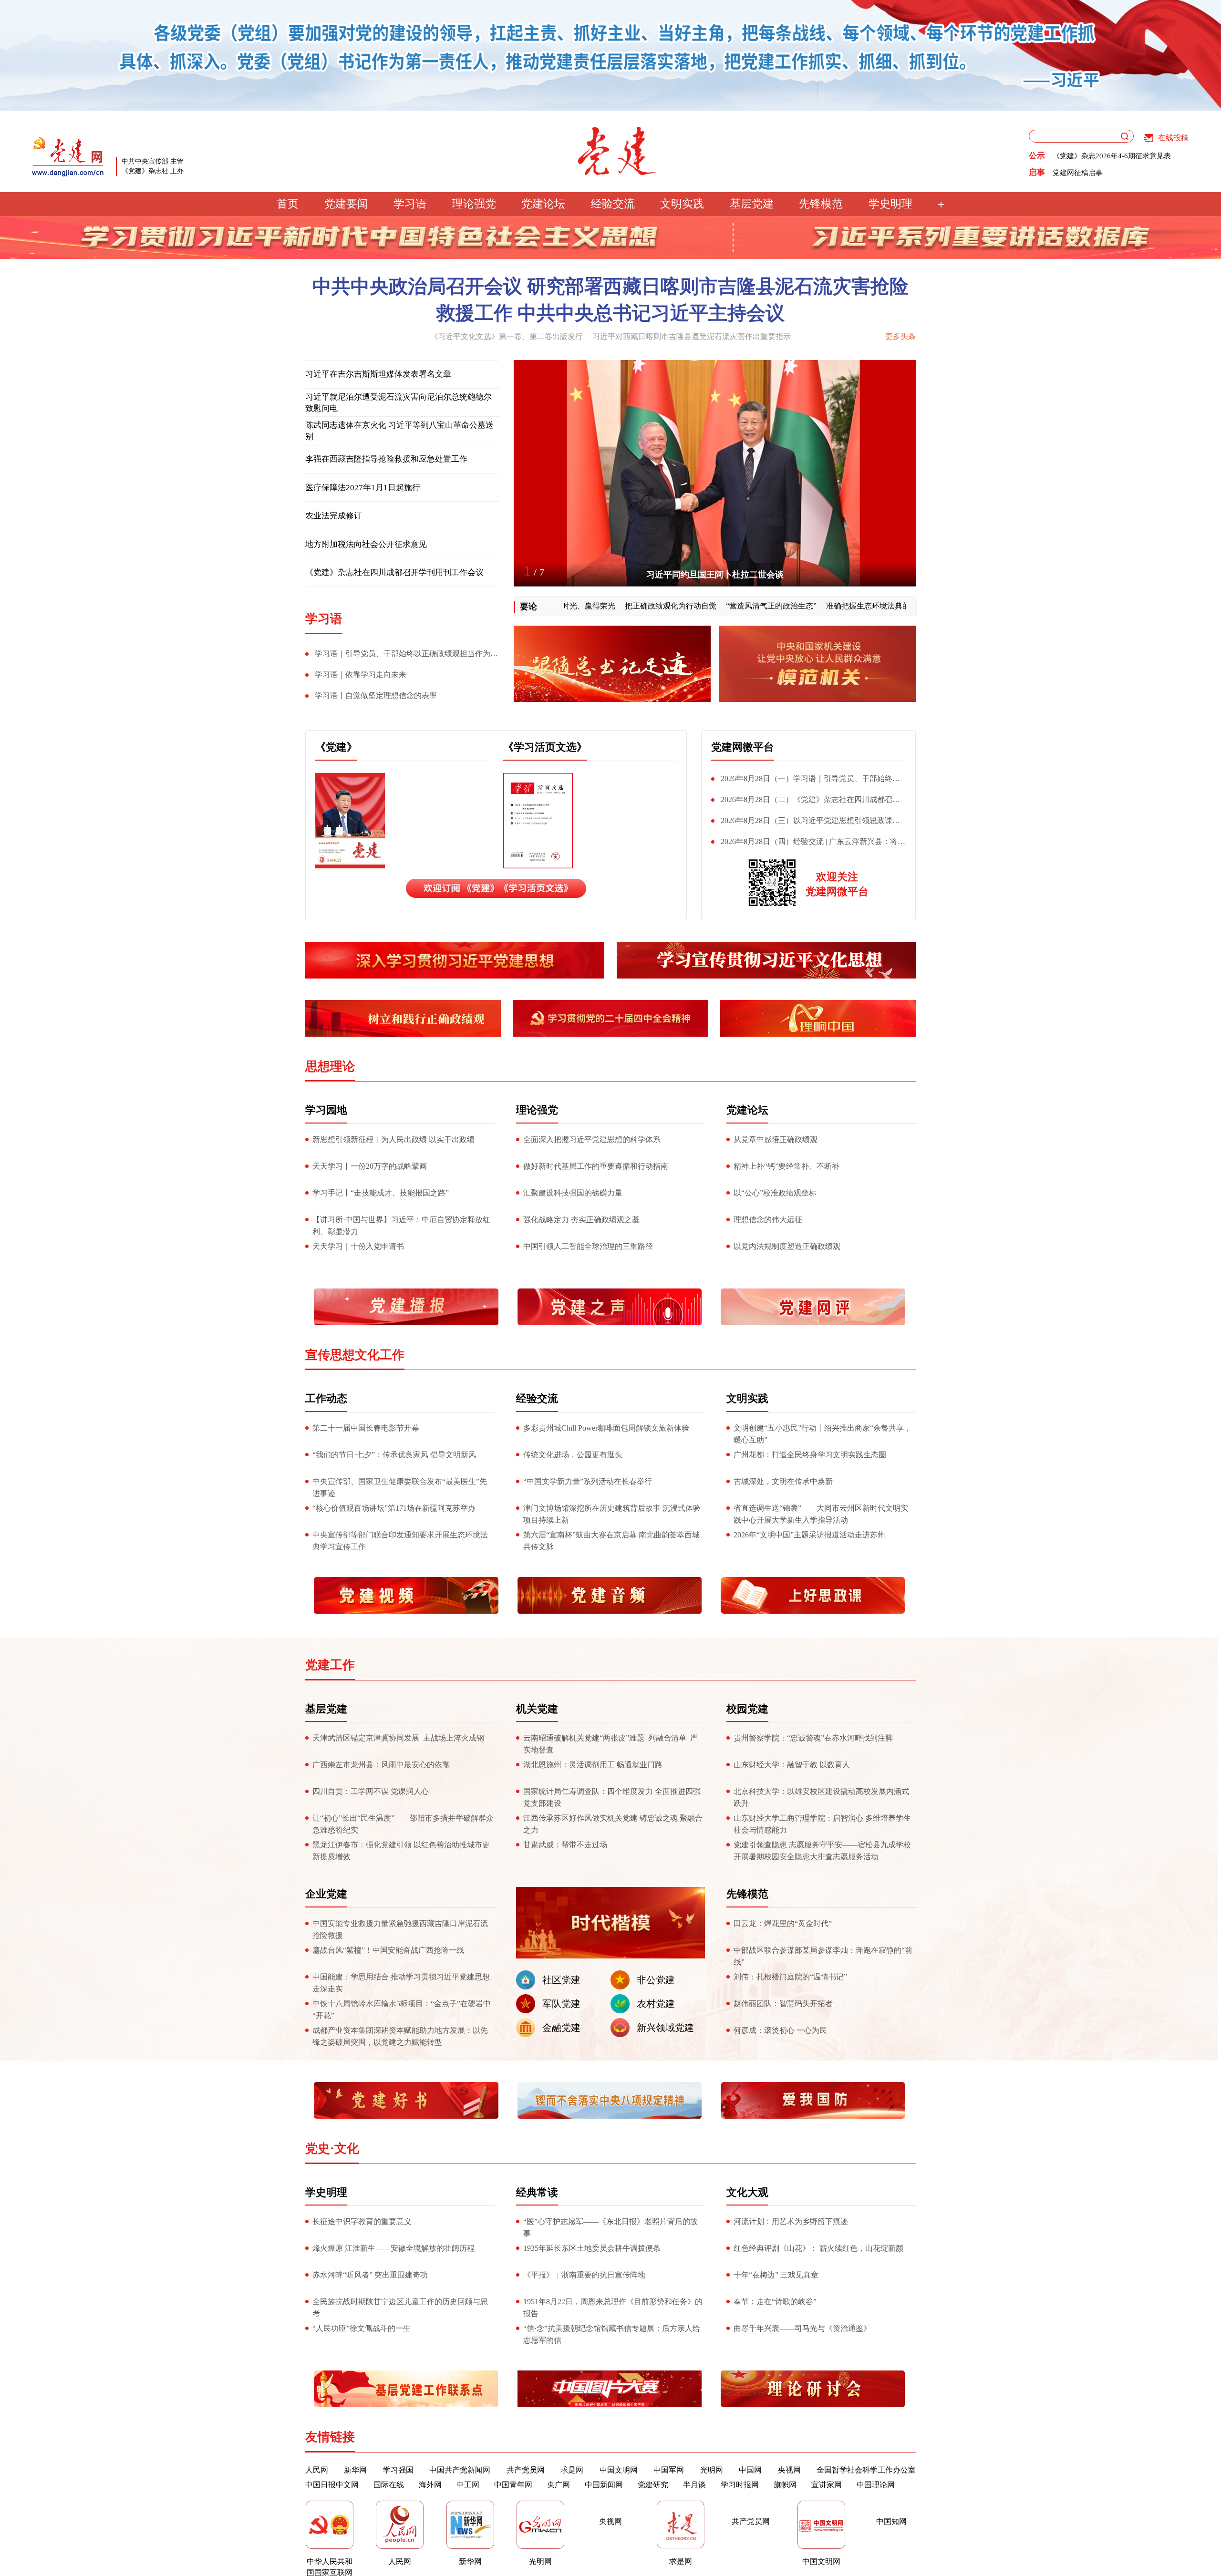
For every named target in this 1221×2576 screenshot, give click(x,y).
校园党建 (747, 1709)
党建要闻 (346, 204)
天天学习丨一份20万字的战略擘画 (370, 1166)
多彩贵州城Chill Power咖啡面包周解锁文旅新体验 (606, 1428)
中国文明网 (619, 2470)
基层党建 (752, 204)
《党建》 (336, 747)
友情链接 (330, 2437)
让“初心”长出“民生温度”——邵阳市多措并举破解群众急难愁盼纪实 (403, 1824)
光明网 (712, 2470)
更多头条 (900, 336)
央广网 (559, 2485)
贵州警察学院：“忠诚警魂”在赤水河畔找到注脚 (813, 1738)
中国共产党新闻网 (460, 2470)
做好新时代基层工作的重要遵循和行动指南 (596, 1166)
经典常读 (537, 2192)
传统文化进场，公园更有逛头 (573, 1455)
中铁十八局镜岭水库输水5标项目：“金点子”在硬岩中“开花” (402, 2009)
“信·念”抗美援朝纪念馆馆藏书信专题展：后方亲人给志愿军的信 (612, 2334)
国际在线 (389, 2485)
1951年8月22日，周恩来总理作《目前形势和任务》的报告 (613, 2308)
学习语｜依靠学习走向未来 (361, 675)
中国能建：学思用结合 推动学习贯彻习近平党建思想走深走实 (401, 1983)
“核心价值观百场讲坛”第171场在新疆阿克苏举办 (394, 1508)
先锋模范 (821, 204)
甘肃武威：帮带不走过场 (565, 1845)
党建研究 (653, 2485)
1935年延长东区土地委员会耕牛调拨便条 (592, 2248)
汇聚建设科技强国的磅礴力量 (573, 1193)
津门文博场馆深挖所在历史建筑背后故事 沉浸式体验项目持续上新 (612, 1514)
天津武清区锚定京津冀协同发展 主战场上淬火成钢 (398, 1738)
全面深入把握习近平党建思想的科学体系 (592, 1139)
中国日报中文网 (332, 2485)
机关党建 (537, 1709)
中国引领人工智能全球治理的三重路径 (588, 1246)
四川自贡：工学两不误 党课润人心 (371, 1791)
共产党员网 (526, 2470)
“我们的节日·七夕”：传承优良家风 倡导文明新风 (394, 1455)
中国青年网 (513, 2485)
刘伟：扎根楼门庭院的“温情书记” (790, 1977)
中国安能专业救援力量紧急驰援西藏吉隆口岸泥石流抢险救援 (400, 1929)
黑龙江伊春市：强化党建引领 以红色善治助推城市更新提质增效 (401, 1851)
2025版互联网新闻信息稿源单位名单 (1110, 156)
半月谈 (694, 2485)
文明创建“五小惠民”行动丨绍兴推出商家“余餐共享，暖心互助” (823, 1434)
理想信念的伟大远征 (768, 1220)
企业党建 (326, 1894)
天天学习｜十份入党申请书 (358, 1246)
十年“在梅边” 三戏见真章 (776, 2275)
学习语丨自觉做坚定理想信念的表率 (376, 696)
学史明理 (890, 204)
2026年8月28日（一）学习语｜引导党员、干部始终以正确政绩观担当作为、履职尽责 (806, 781)
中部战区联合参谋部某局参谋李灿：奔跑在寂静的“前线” (823, 1956)
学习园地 (326, 1110)
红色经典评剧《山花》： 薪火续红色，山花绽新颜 (818, 2248)
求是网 (572, 2470)
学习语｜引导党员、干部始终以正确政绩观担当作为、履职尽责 (402, 656)
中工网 (468, 2485)
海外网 (430, 2485)
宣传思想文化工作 (355, 1355)
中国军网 (669, 2470)
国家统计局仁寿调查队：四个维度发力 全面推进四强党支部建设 (612, 1797)
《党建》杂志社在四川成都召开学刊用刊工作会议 (394, 572)
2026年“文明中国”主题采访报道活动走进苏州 (809, 1535)
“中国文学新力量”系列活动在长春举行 (588, 1481)
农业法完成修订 (334, 516)
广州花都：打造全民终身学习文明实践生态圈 (810, 1455)
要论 (528, 607)
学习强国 (398, 2470)
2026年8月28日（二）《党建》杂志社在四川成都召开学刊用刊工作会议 (806, 802)
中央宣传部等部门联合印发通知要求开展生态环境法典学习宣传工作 (400, 1541)
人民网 (317, 2470)
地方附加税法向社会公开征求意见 (366, 544)
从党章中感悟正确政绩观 (776, 1139)
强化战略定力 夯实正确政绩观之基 (581, 1220)
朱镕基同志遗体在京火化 (715, 575)
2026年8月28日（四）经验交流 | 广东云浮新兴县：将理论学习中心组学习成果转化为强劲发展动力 (808, 844)
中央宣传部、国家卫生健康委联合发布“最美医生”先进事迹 (400, 1487)
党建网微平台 (743, 747)
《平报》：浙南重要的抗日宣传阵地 (584, 2275)
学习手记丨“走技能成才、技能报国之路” (381, 1193)
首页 (288, 204)
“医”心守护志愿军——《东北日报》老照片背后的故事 (610, 2227)
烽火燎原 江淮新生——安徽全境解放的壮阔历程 (393, 2248)
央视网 (789, 2470)
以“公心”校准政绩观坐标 (775, 1193)
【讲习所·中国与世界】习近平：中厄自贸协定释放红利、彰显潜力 (401, 1226)
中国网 (750, 2470)
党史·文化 (332, 2148)
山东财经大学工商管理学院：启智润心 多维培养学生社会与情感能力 (822, 1824)
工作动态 (326, 1398)
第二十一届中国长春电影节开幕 (366, 1428)
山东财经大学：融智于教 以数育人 (792, 1765)
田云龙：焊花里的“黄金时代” (783, 1923)
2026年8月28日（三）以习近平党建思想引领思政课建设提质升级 (806, 823)
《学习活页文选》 (545, 747)
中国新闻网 (604, 2485)
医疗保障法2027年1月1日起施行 (363, 488)
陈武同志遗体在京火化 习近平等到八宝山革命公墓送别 (399, 431)
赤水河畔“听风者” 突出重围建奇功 (370, 2275)
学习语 (410, 204)
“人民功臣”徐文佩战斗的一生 (362, 2328)
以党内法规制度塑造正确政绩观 (787, 1246)
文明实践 (682, 204)
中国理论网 (876, 2485)
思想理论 (330, 1066)
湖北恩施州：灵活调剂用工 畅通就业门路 (593, 1765)
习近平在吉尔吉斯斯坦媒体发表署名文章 (378, 374)
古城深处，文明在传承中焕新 (783, 1481)
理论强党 (474, 204)
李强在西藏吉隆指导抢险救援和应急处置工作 (386, 459)
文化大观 (747, 2192)
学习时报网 (740, 2485)
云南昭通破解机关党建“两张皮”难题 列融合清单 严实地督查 (610, 1744)
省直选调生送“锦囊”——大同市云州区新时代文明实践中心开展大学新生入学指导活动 (821, 1514)
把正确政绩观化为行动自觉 (597, 606)
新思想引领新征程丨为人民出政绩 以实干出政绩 (393, 1139)
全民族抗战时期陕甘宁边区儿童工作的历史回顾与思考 (400, 2308)
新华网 (355, 2470)
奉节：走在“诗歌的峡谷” (775, 2302)
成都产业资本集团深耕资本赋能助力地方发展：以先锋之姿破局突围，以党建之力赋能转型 (400, 2036)
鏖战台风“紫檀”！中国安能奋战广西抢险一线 (389, 1950)
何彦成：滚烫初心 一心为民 (780, 2030)
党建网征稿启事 (1078, 173)
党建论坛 (543, 204)
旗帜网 (785, 2485)
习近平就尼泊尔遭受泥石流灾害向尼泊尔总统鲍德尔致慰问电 (398, 403)
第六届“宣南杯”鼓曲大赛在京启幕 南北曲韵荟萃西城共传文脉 (611, 1541)
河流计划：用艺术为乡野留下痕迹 (791, 2221)
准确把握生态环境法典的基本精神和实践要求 (829, 606)
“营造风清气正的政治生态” (698, 606)
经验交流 (613, 204)
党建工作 (330, 1665)
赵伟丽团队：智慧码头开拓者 (783, 2004)
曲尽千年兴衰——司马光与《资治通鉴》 (802, 2328)
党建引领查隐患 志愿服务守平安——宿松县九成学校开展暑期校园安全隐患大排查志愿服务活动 (822, 1851)
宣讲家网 (827, 2485)
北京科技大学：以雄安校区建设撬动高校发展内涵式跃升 (821, 1797)
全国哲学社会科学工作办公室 (866, 2470)
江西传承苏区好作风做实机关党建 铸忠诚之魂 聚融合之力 (613, 1824)
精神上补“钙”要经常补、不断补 (786, 1166)
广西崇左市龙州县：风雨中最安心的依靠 (381, 1765)
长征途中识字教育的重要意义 (362, 2221)
